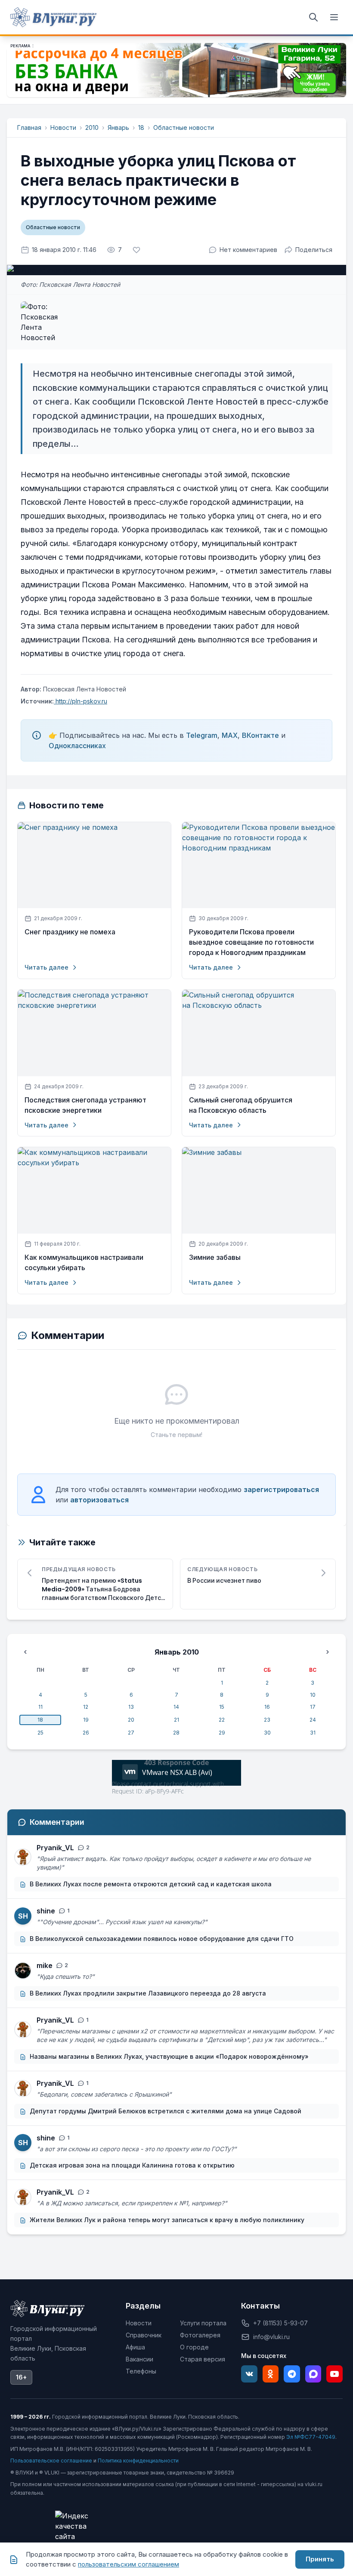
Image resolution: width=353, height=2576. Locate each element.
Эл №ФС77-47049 (311, 2437)
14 (176, 1707)
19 (86, 1720)
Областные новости (184, 127)
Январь (118, 127)
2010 (92, 127)
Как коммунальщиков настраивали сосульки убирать (84, 1263)
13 (131, 1707)
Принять (320, 2559)
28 (176, 1733)
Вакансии (139, 2359)
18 (141, 127)
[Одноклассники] (271, 2374)
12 (86, 1707)
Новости (63, 127)
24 (313, 1720)
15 (222, 1707)
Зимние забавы (215, 1257)
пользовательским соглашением (129, 2564)
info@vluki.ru (271, 2337)
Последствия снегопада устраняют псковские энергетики (85, 1105)
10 (313, 1695)
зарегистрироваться (281, 1489)
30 (267, 1733)
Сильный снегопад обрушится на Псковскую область (241, 1105)
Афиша (135, 2347)
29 (222, 1733)
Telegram (202, 735)
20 (131, 1720)
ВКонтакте (260, 735)
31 (313, 1733)
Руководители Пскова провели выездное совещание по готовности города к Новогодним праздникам (251, 942)
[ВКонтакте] (249, 2374)
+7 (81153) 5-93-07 (280, 2323)
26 (86, 1733)
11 (40, 1707)
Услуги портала (203, 2323)
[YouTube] (334, 2374)
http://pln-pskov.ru (81, 701)
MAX (230, 735)
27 (131, 1733)
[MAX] (313, 2374)
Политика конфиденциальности (138, 2461)
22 (222, 1720)
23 (267, 1720)
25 (40, 1733)
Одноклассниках (77, 746)
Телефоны (141, 2371)
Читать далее (46, 967)
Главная (29, 127)
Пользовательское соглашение (51, 2461)
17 (313, 1707)
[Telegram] (292, 2374)
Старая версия (203, 2359)
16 (267, 1707)
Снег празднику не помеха (70, 932)
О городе (194, 2347)
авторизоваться (99, 1500)
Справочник (144, 2335)
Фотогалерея (200, 2335)
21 (176, 1720)
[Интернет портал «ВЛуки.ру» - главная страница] (53, 17)
